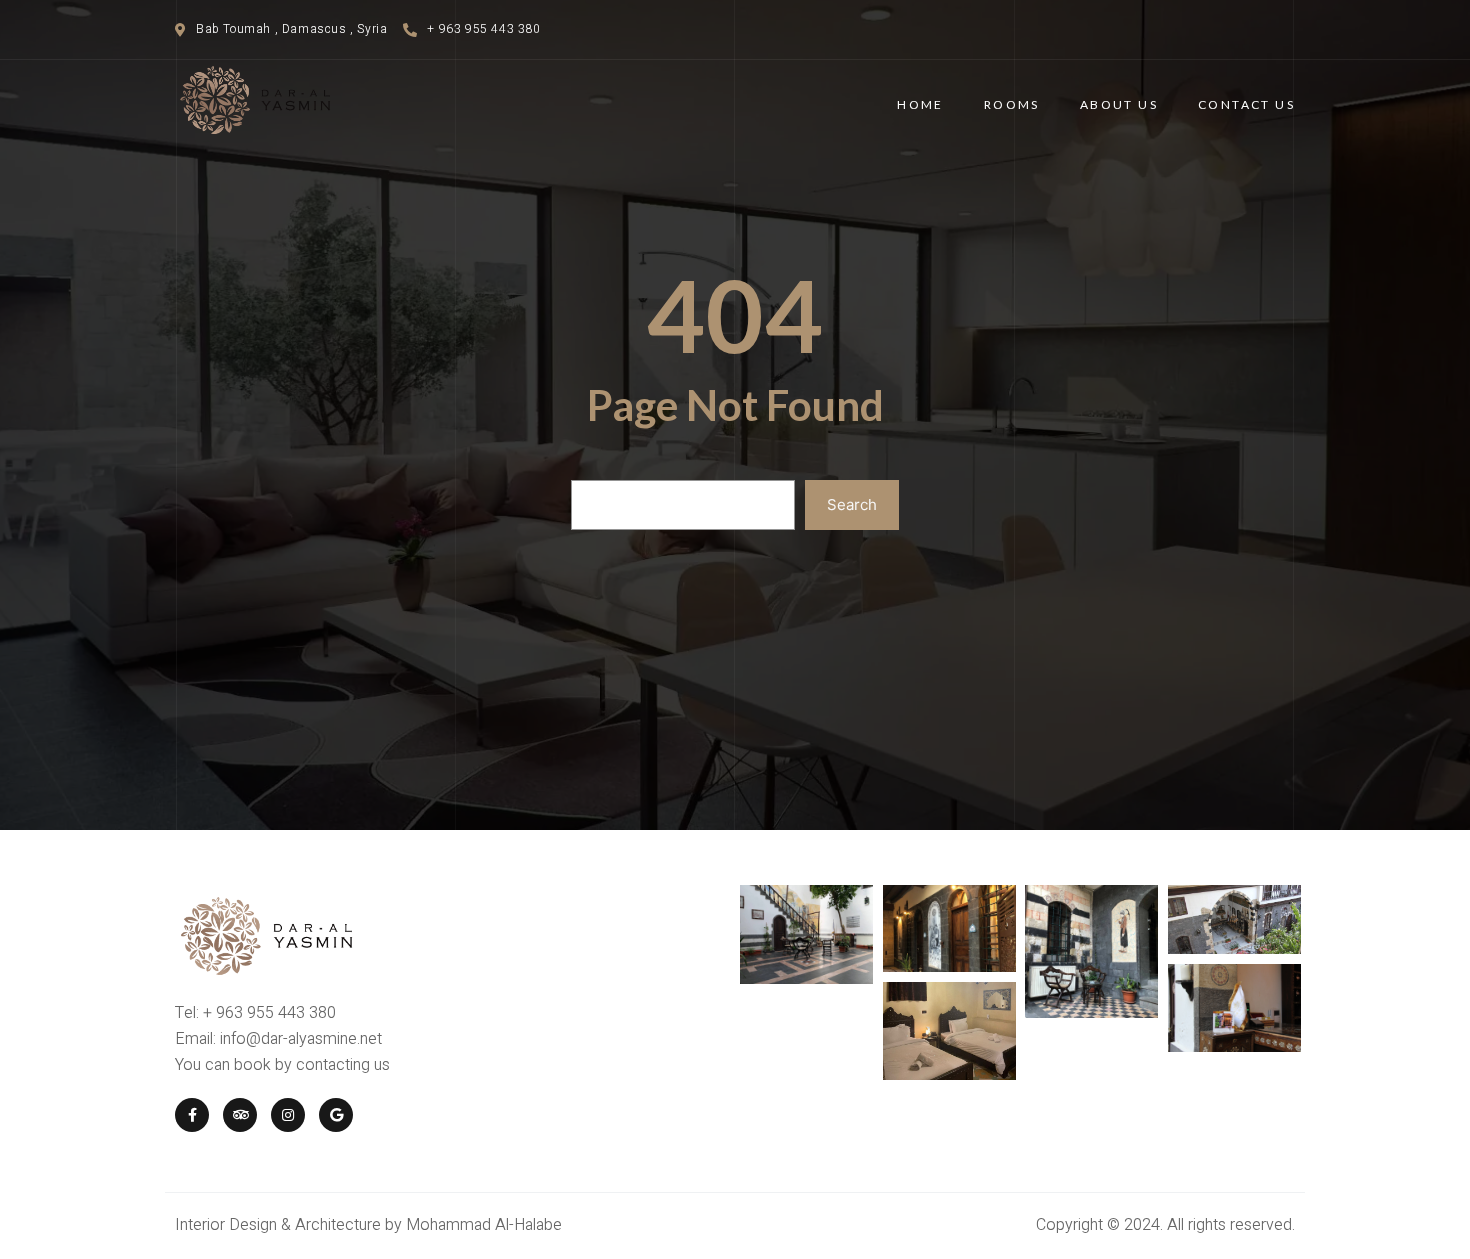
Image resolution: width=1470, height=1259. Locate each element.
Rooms (1012, 104)
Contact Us (1246, 104)
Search (852, 504)
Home (920, 104)
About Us (1119, 104)
